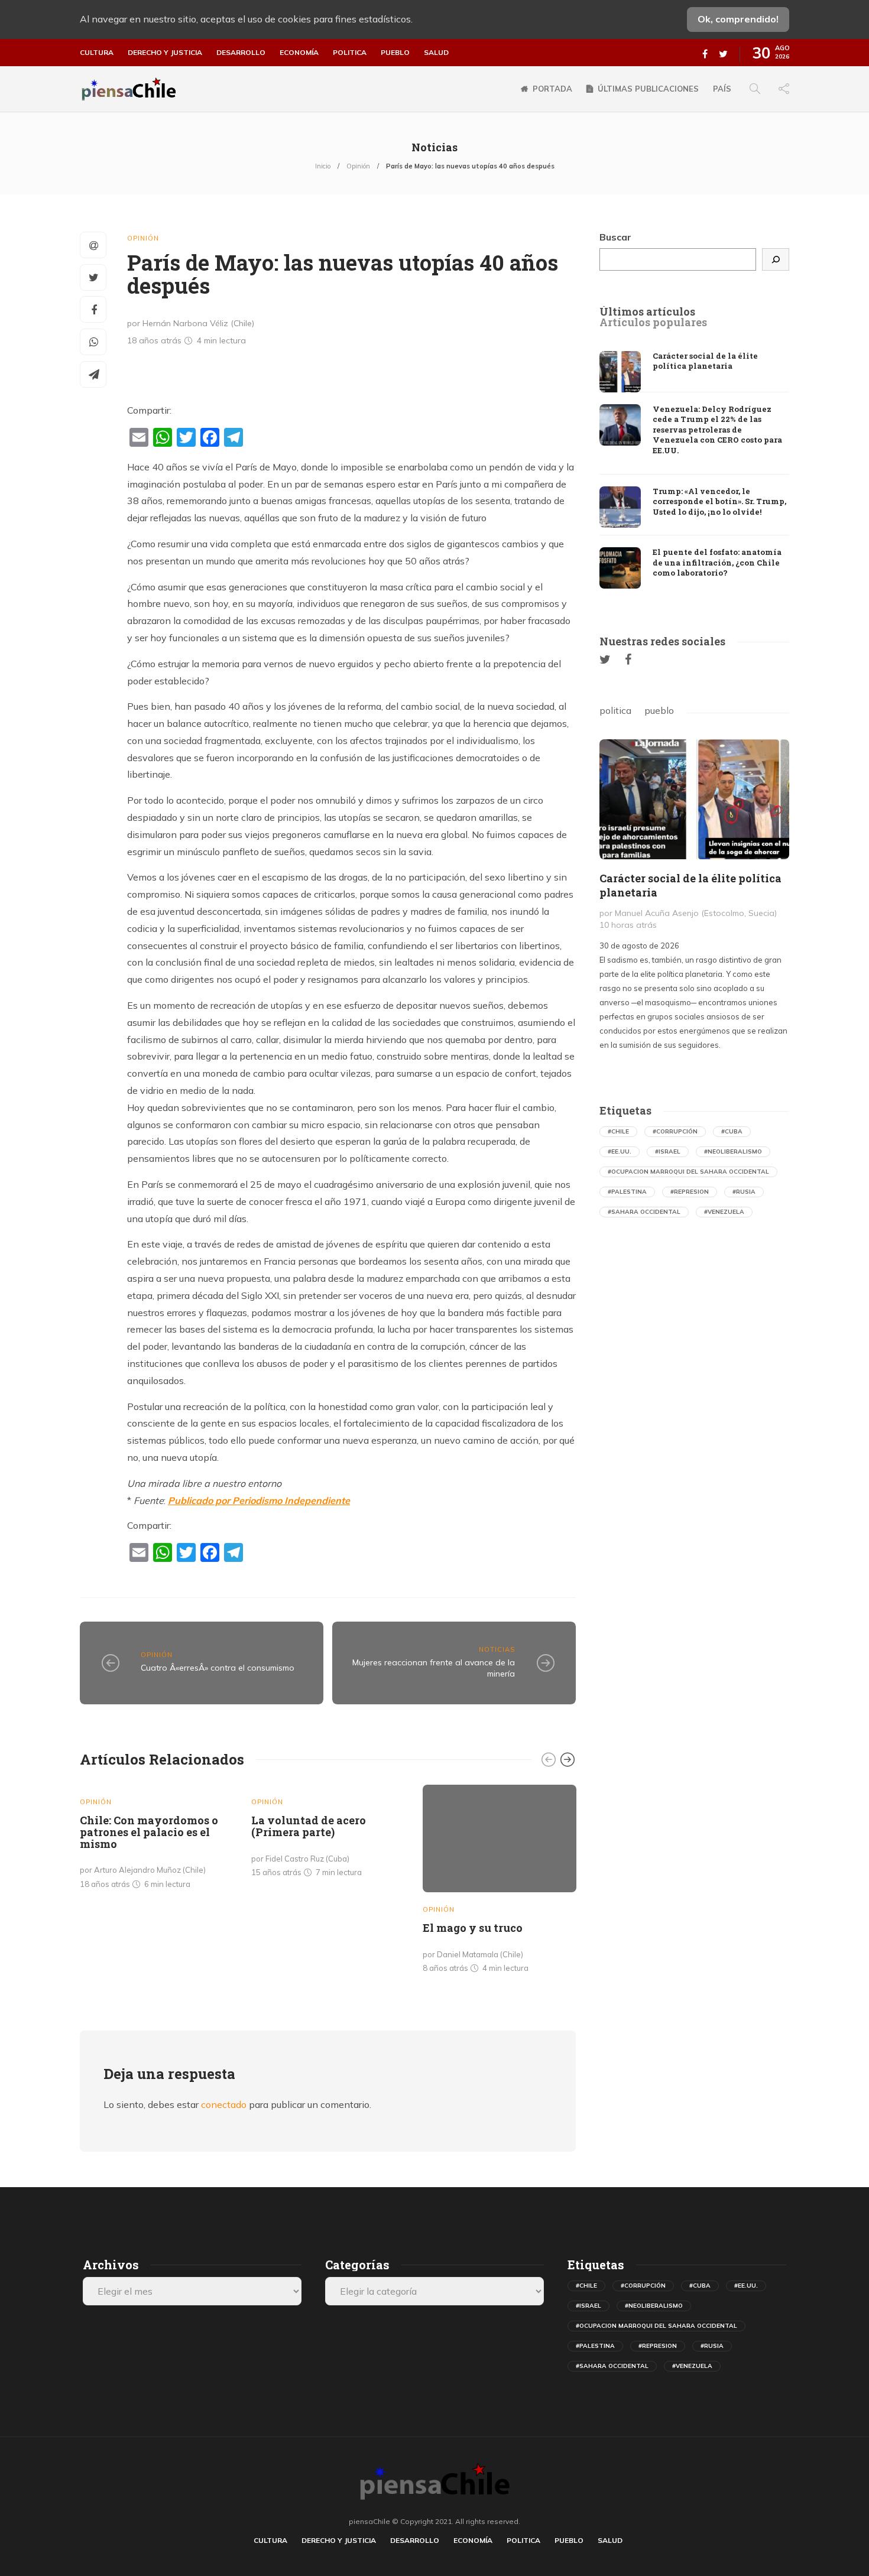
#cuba (732, 1131)
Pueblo (395, 53)
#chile (618, 1131)
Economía (299, 53)
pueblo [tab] (659, 710)
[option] (157, 1839)
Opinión (358, 166)
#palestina (627, 1192)
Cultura (97, 53)
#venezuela (724, 1212)
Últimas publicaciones (648, 89)
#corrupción (675, 1131)
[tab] (647, 312)
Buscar (615, 237)
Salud (436, 53)
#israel (668, 1151)
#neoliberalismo (733, 1151)
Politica (350, 53)
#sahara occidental (644, 1212)
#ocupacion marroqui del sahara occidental (688, 1172)
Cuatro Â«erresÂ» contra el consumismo (218, 1668)
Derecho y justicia (165, 53)
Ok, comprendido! (738, 19)
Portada (552, 89)
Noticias (497, 1649)
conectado (224, 2104)
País (722, 89)
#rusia (744, 1192)
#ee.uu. (620, 1151)
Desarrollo (241, 53)
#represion (690, 1192)
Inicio (323, 166)
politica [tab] (615, 710)
